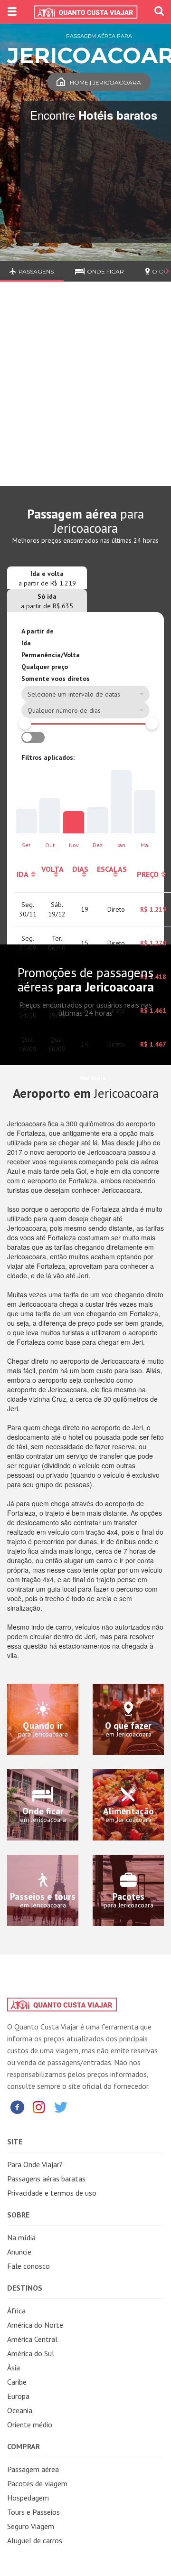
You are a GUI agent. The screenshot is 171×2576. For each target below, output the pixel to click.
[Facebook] (17, 2107)
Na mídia (21, 2237)
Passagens (36, 271)
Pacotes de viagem (37, 2483)
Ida (26, 643)
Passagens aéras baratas (46, 2179)
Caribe (17, 2382)
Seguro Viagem (31, 2526)
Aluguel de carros (35, 2540)
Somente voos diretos (56, 679)
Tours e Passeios (33, 2512)
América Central (32, 2339)
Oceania (20, 2410)
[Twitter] (61, 2107)
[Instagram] (39, 2107)
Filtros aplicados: (48, 757)
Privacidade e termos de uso (52, 2193)
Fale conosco (28, 2266)
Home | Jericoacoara (105, 82)
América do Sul (31, 2353)
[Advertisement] (85, 391)
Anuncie (19, 2252)
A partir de (38, 631)
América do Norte (35, 2325)
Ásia (14, 2368)
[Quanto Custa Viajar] (85, 12)
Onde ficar (105, 271)
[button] (85, 710)
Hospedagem (28, 2498)
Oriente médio (30, 2425)
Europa (18, 2396)
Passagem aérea (33, 2469)
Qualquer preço (45, 667)
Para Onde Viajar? (35, 2164)
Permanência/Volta (51, 655)
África (16, 2311)
